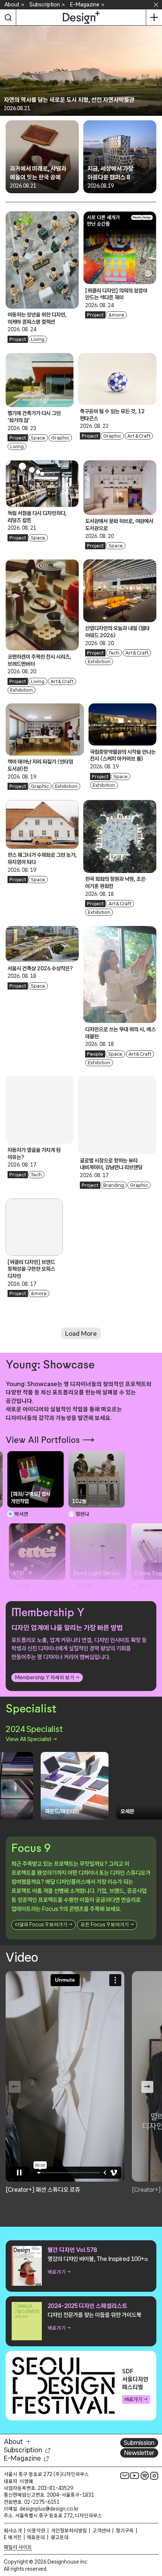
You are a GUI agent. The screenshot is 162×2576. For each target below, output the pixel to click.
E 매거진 (13, 2537)
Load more (81, 1333)
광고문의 (60, 2537)
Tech (114, 653)
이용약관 (36, 2531)
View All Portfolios (43, 1440)
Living (38, 339)
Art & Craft (139, 436)
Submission (139, 2443)
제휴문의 (36, 2537)
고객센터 (101, 2531)
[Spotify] (145, 2476)
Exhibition (21, 690)
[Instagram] (154, 2476)
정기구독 (125, 2531)
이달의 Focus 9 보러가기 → (44, 1924)
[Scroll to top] (154, 2528)
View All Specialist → (31, 1739)
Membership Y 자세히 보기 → (47, 1677)
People (95, 1054)
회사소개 (13, 2531)
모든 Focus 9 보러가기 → (107, 1924)
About (12, 5)
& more (117, 315)
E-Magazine (85, 5)
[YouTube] (134, 2476)
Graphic (60, 438)
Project (18, 339)
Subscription (45, 5)
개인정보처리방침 (69, 2531)
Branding (114, 1185)
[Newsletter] (125, 2476)
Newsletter (139, 2453)
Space (38, 438)
